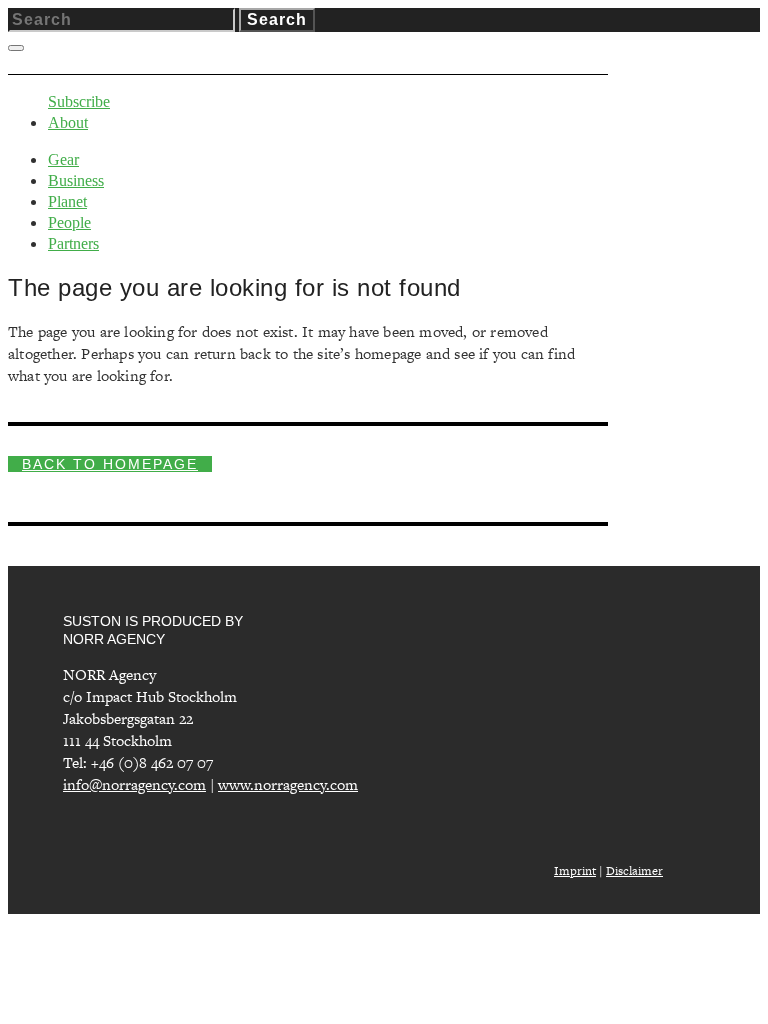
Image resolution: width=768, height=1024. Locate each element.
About (68, 122)
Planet (67, 201)
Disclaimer (634, 871)
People (69, 222)
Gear (63, 159)
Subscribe (79, 101)
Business (76, 180)
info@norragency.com (134, 784)
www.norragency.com (288, 784)
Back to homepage (110, 464)
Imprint (575, 871)
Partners (73, 243)
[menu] (16, 48)
